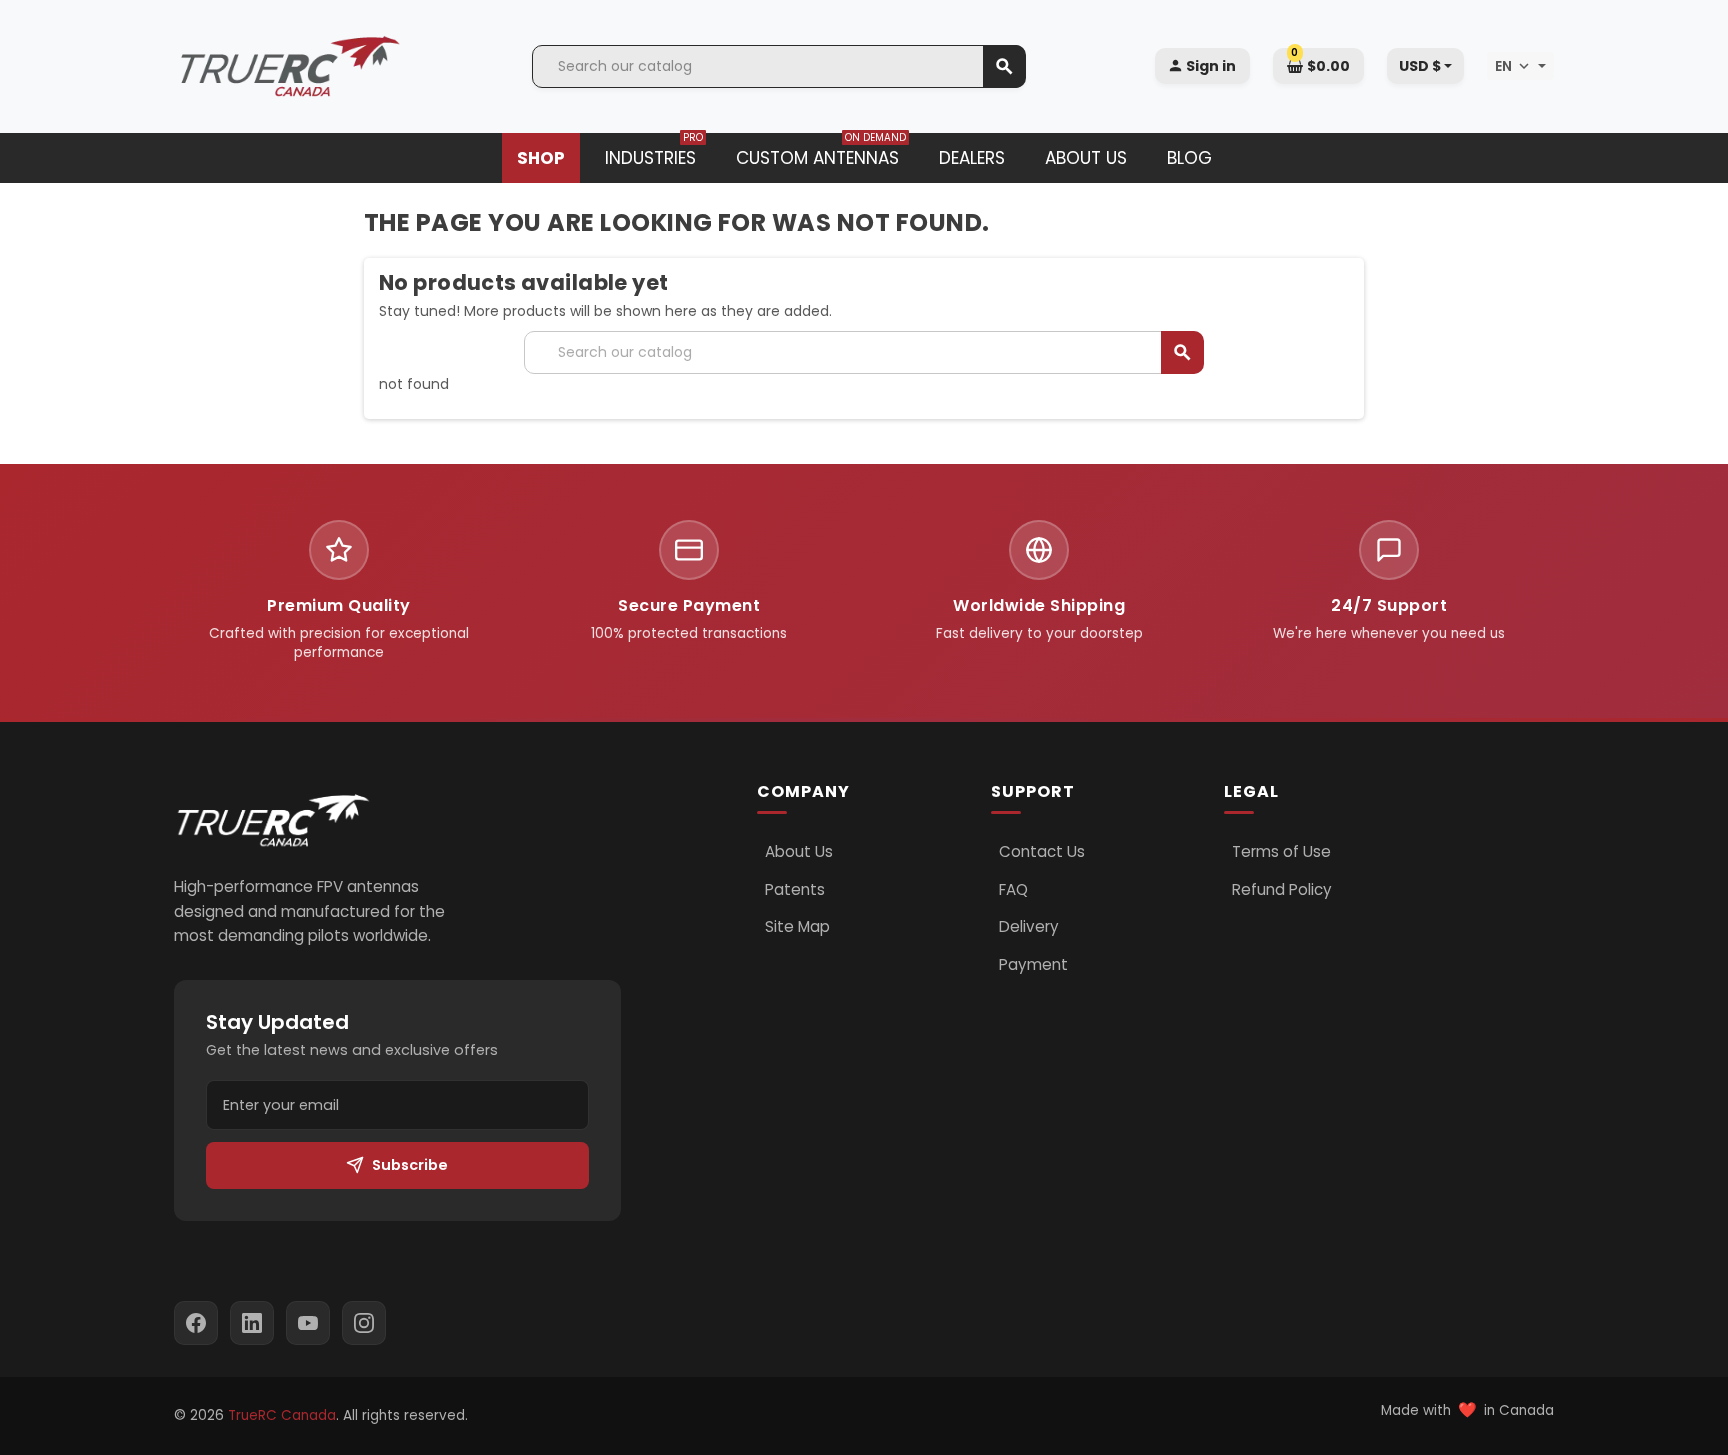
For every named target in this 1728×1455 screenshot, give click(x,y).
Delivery (1029, 927)
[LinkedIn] (252, 1323)
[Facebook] (196, 1323)
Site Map (797, 927)
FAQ (1013, 890)
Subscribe (410, 1165)
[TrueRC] (289, 65)
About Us (799, 852)
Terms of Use (1281, 852)
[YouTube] (308, 1323)
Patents (795, 890)
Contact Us (1042, 852)
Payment (1033, 965)
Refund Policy (1282, 890)
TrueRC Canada (282, 1415)
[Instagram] (364, 1323)
